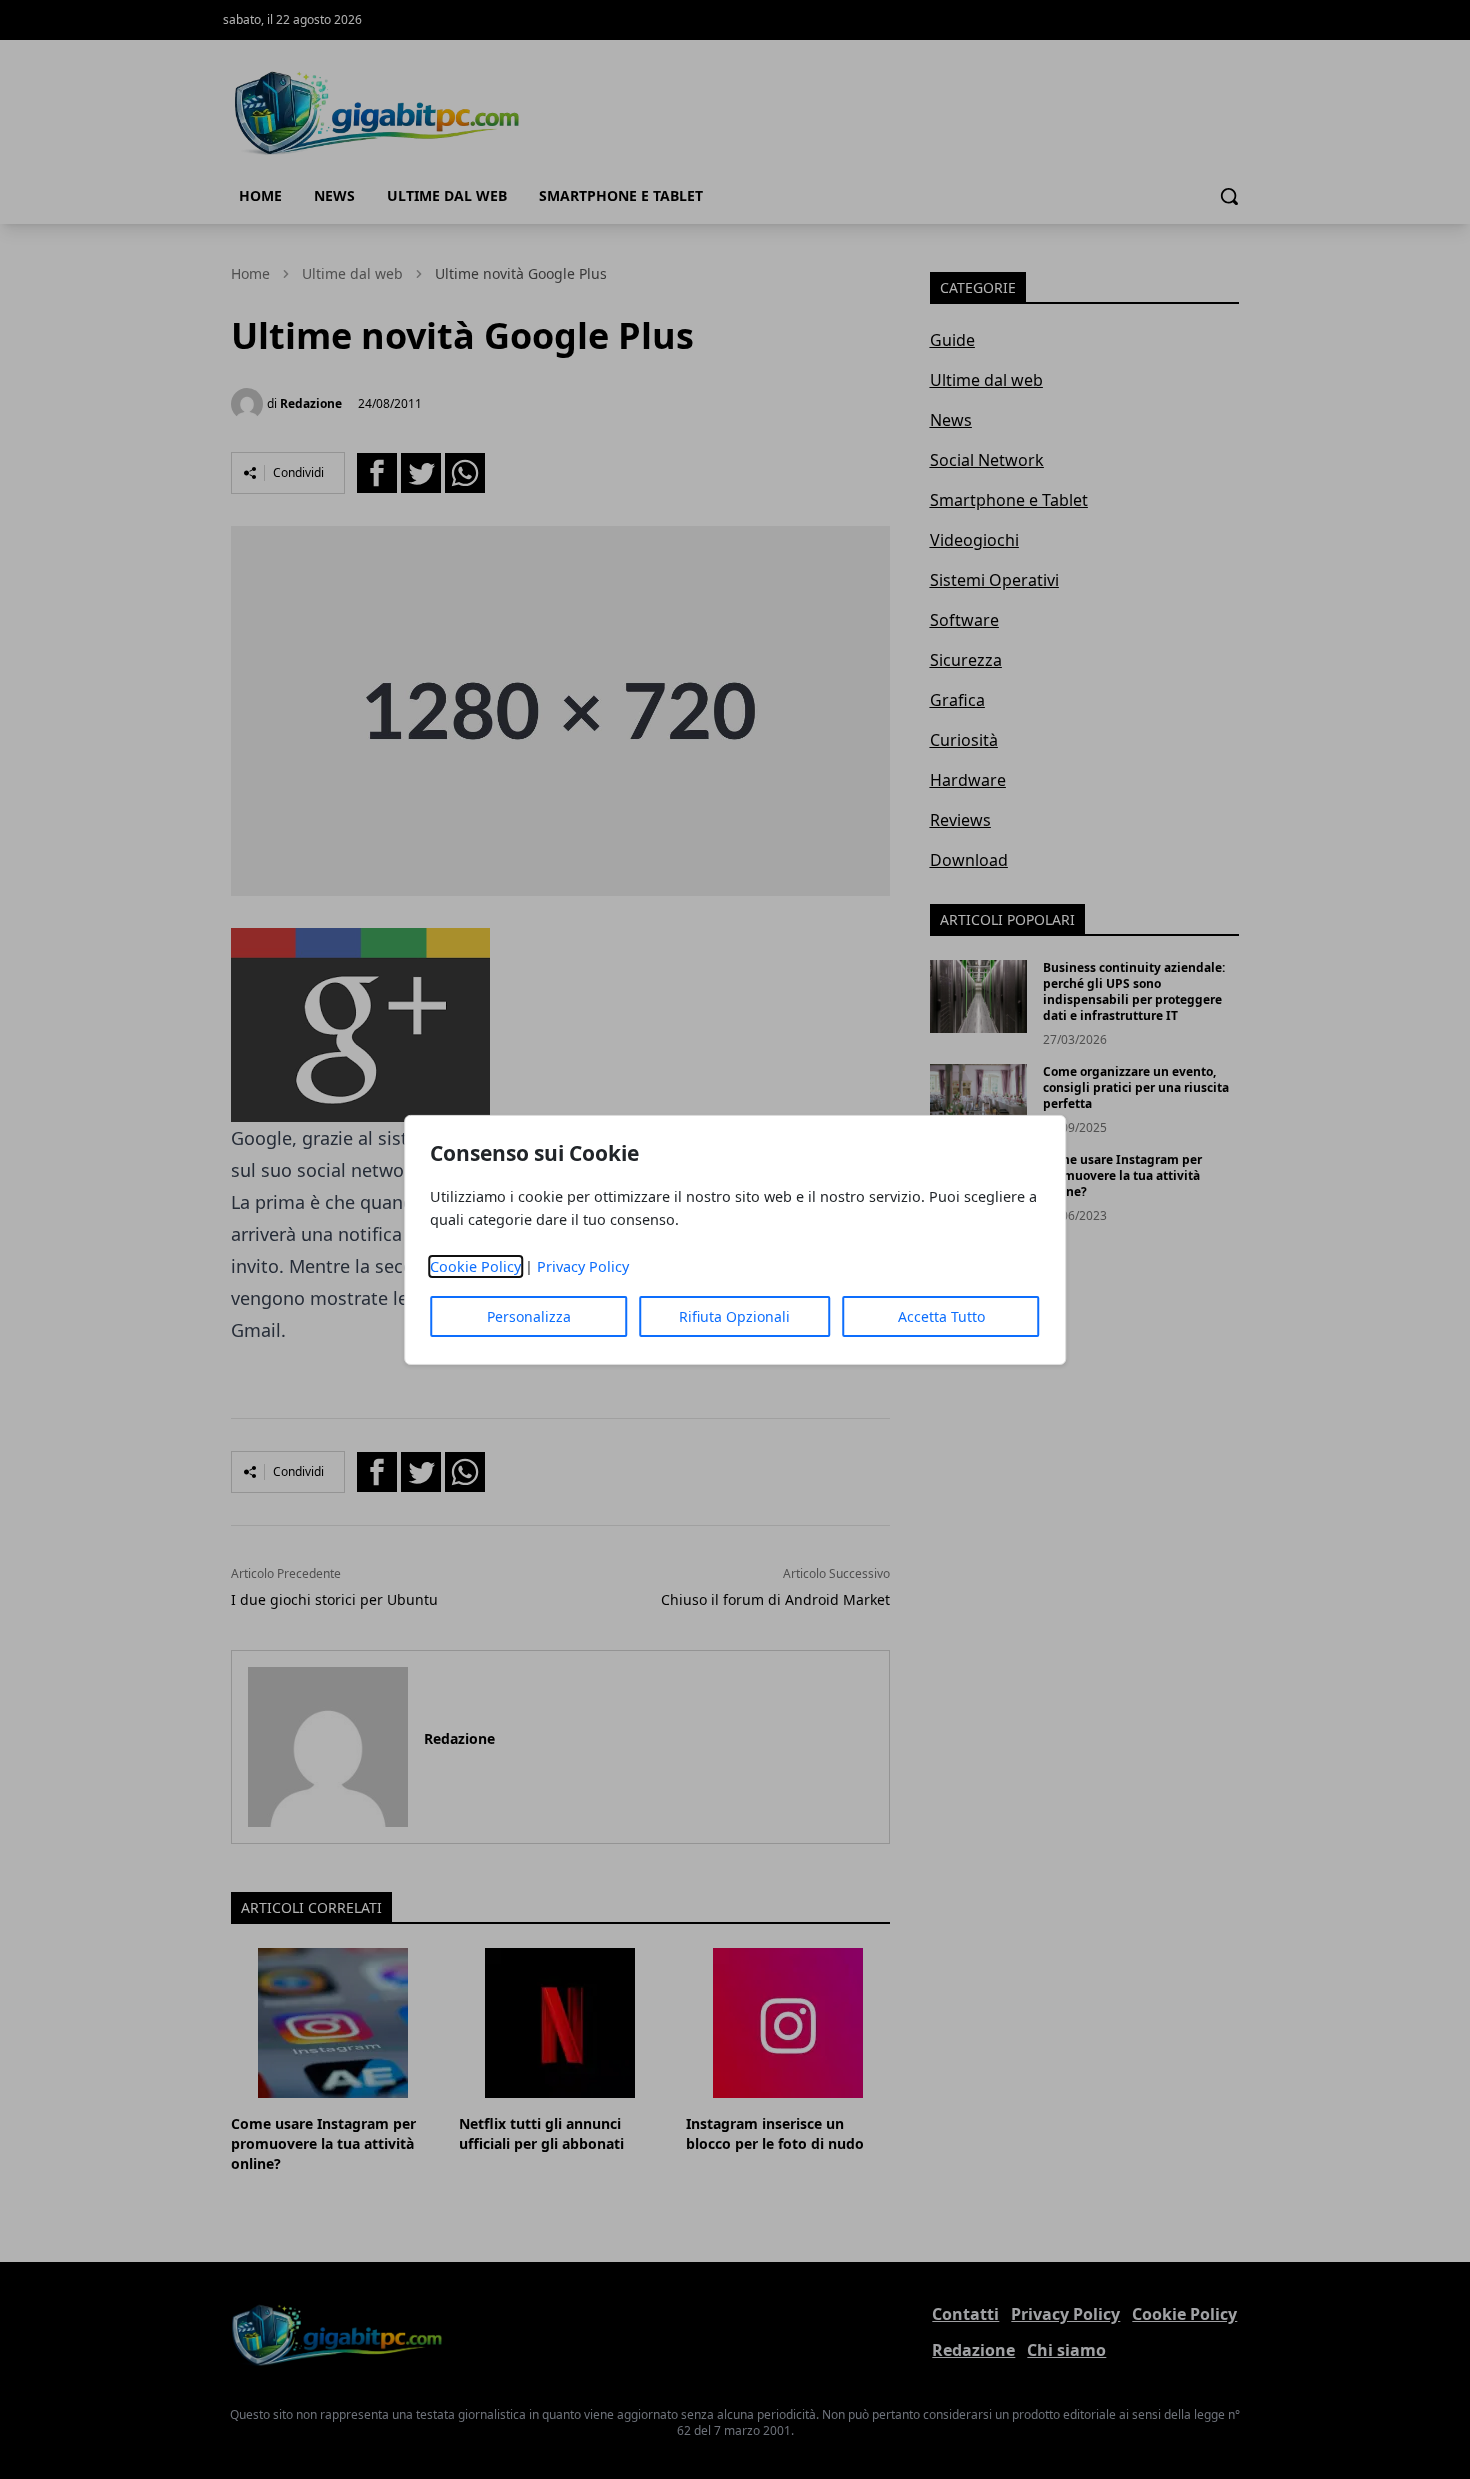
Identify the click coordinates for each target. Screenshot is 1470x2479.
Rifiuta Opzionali (734, 1316)
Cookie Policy (475, 1266)
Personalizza (529, 1316)
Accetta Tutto (941, 1316)
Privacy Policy (583, 1266)
